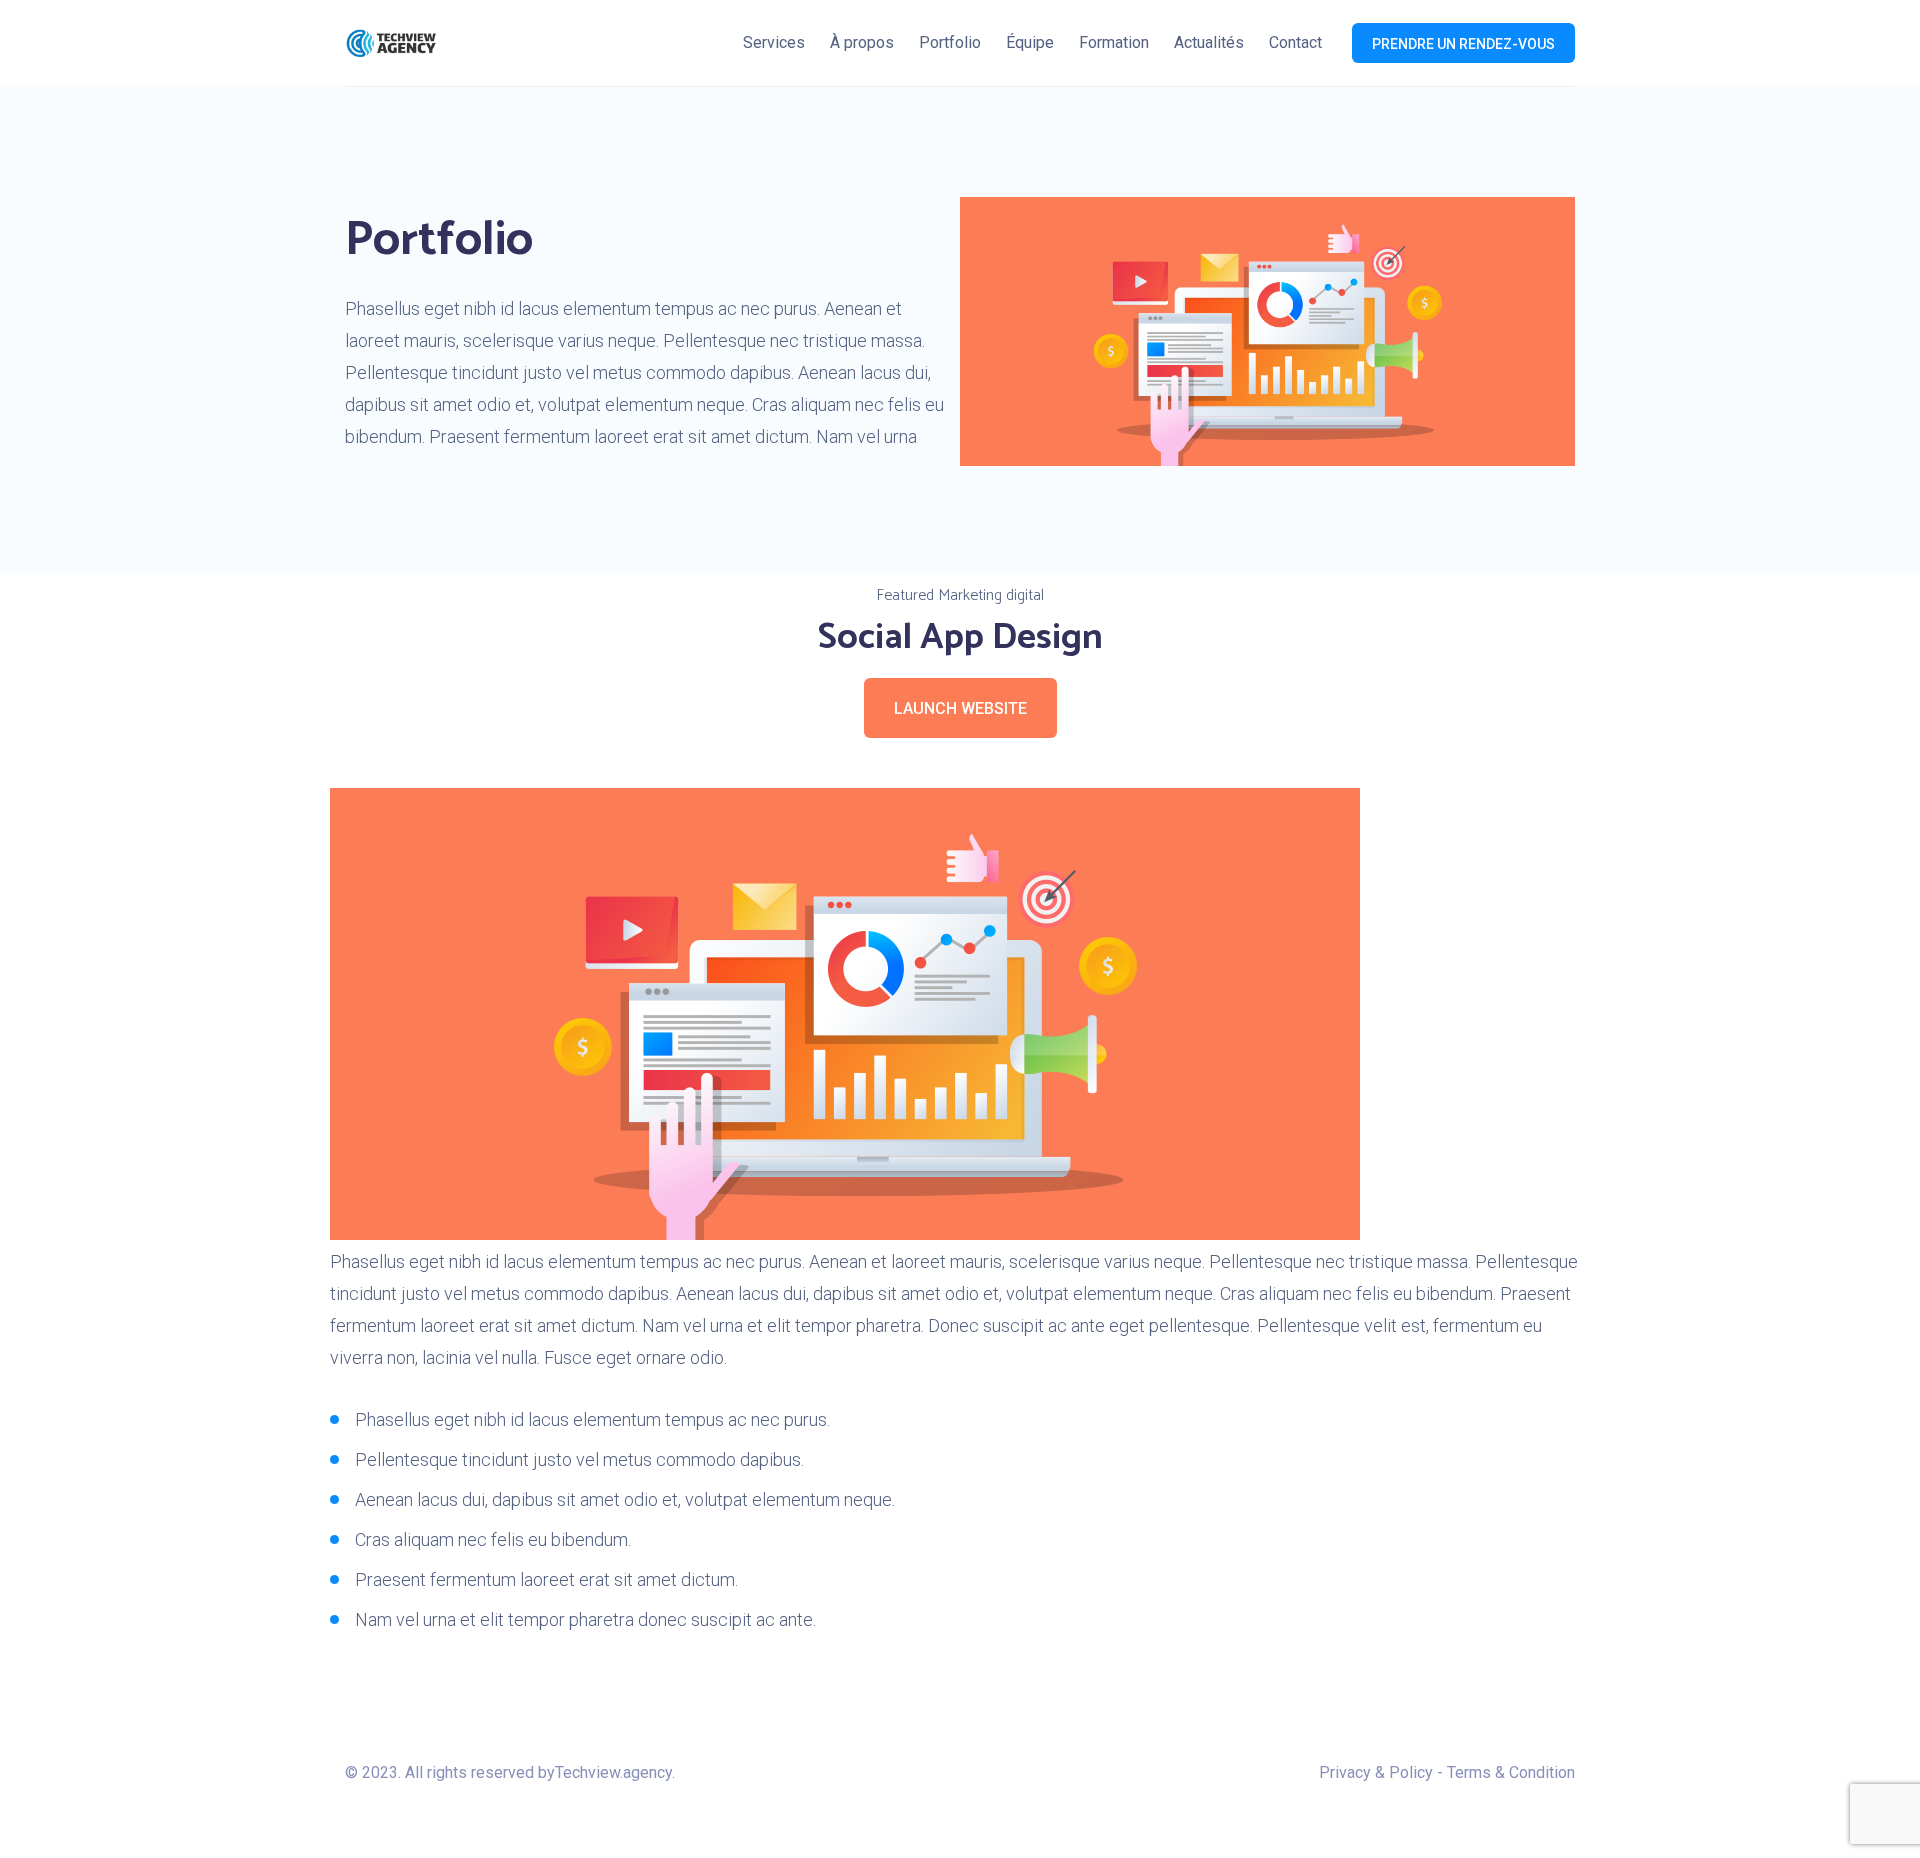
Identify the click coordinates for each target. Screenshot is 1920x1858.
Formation (1114, 42)
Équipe (1030, 42)
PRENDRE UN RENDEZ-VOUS (1463, 44)
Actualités (1209, 42)
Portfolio (950, 42)
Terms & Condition (1511, 1772)
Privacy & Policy (1376, 1772)
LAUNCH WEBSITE (960, 708)
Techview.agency (613, 1772)
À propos (862, 42)
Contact (1295, 42)
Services (774, 42)
